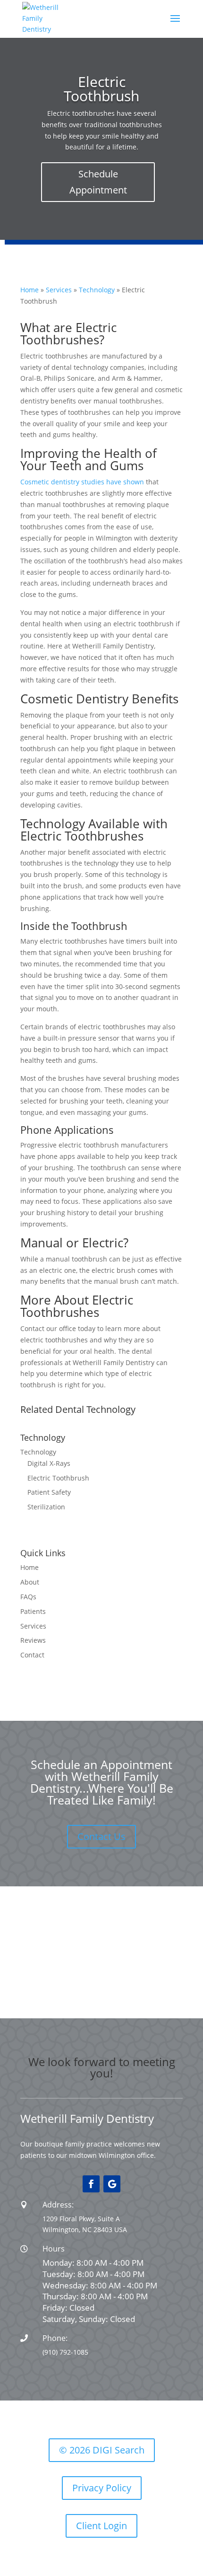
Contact (32, 1655)
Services (59, 290)
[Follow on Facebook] (91, 2184)
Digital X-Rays (49, 1463)
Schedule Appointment (98, 182)
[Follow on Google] (112, 2184)
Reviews (33, 1640)
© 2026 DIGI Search (102, 2450)
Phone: (55, 2338)
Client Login (101, 2526)
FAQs (28, 1597)
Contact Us (101, 1836)
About (30, 1582)
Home (30, 290)
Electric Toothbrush (58, 1478)
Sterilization (46, 1507)
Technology (97, 290)
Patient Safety (49, 1492)
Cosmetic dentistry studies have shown (82, 482)
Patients (33, 1611)
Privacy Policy (102, 2488)
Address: (58, 2205)
